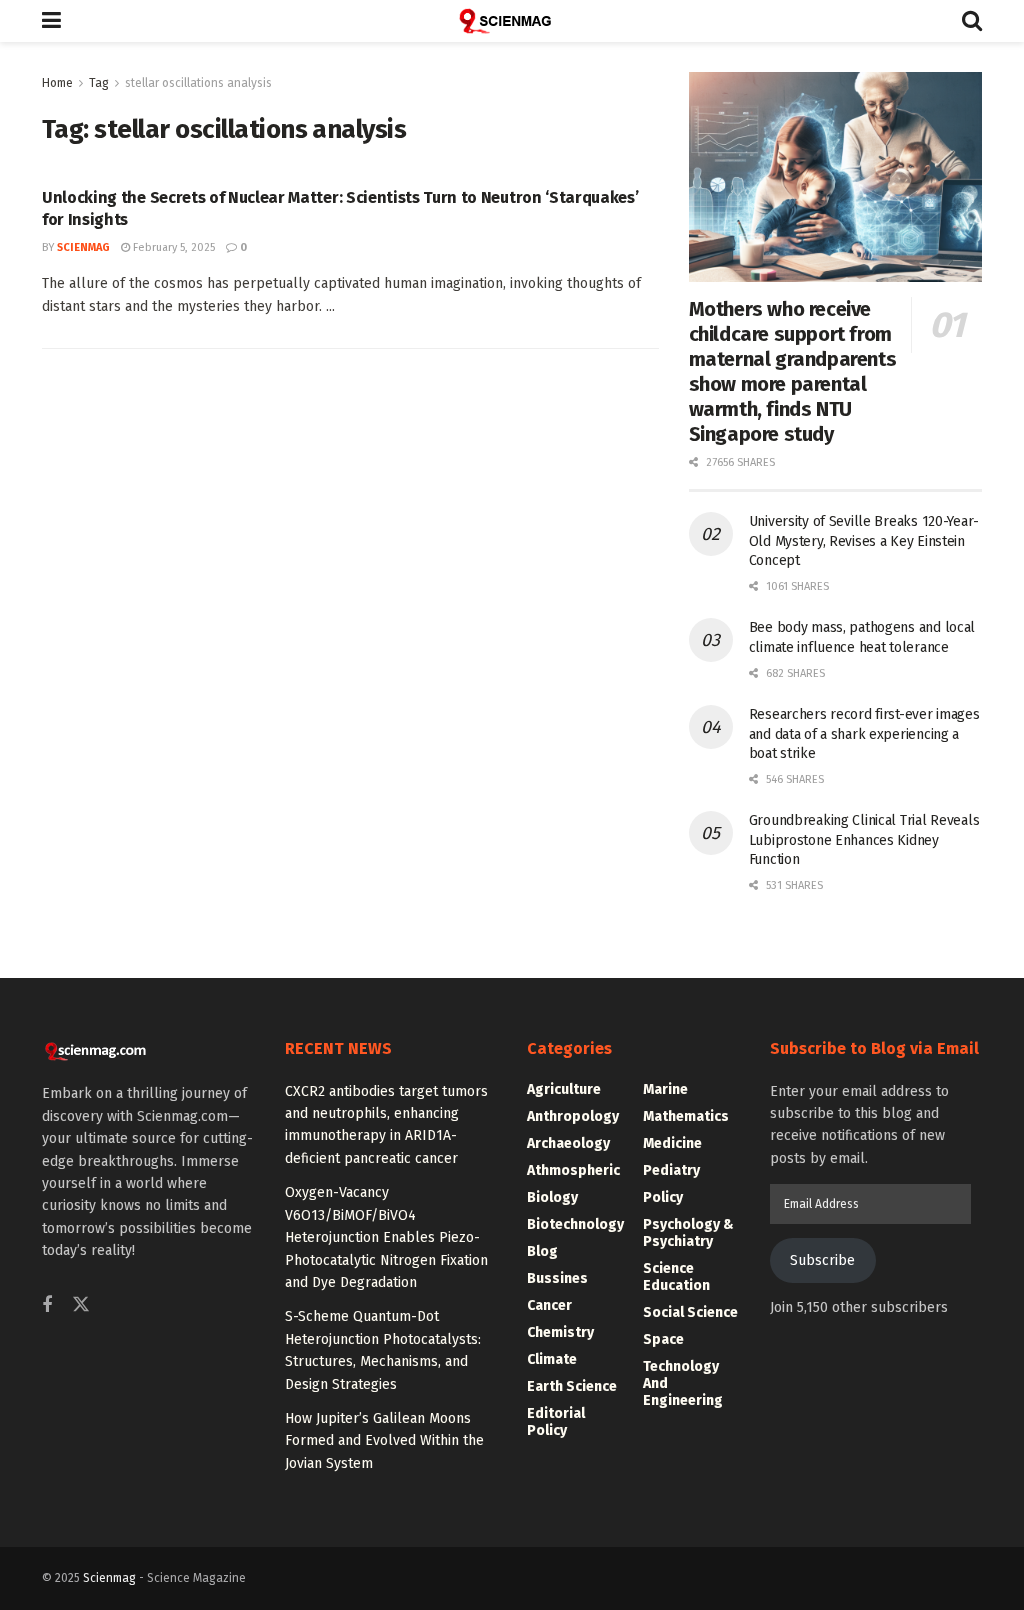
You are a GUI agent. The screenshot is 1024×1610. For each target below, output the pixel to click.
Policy (663, 1197)
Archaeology (568, 1143)
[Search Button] (972, 21)
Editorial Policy (556, 1422)
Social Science (690, 1312)
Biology (552, 1197)
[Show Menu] (51, 21)
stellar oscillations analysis (198, 83)
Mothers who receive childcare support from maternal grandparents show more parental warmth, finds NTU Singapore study (793, 371)
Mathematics (686, 1116)
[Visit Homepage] (512, 21)
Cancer (549, 1305)
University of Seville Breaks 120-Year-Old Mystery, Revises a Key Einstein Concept (864, 541)
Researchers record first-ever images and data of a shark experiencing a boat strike (864, 734)
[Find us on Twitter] (81, 1305)
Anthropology (573, 1116)
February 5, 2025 (172, 247)
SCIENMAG (83, 247)
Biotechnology (575, 1224)
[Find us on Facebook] (47, 1306)
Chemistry (560, 1332)
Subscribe (822, 1260)
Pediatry (671, 1170)
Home (57, 83)
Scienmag (109, 1578)
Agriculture (564, 1089)
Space (663, 1339)
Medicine (672, 1143)
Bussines (557, 1278)
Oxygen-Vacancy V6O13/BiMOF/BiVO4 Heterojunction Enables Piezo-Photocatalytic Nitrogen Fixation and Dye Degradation (386, 1237)
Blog (542, 1251)
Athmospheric (573, 1170)
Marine (665, 1089)
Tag (99, 83)
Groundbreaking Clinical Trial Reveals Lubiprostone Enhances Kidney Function (864, 840)
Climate (552, 1359)
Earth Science (572, 1386)
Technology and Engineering (683, 1383)
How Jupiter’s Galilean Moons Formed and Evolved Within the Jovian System (384, 1441)
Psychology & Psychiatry (688, 1233)
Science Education (676, 1277)
